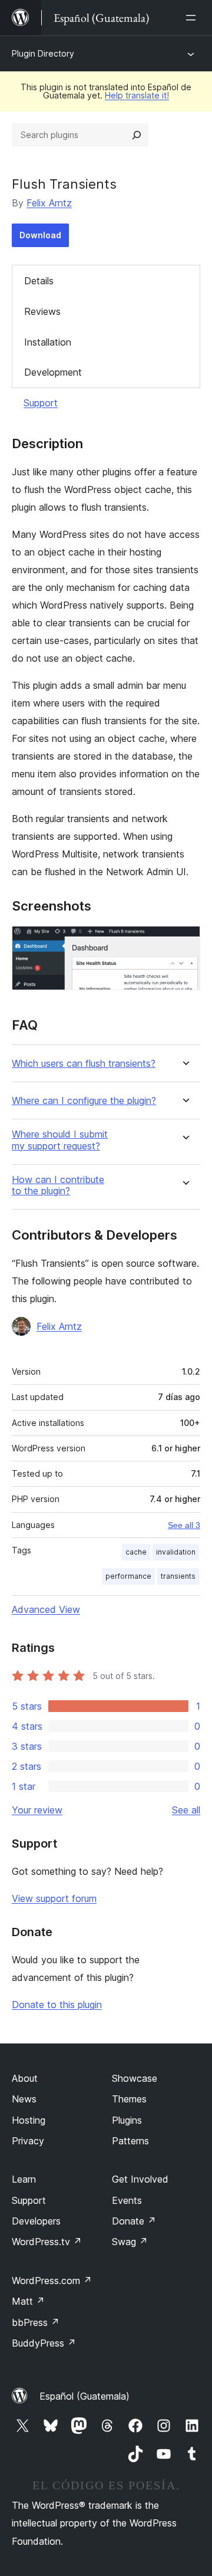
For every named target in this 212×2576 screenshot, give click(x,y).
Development (53, 372)
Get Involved (140, 2179)
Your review (37, 1810)
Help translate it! (137, 95)
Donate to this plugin (57, 2005)
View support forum (54, 1898)
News (24, 2099)
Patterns (130, 2141)
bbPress (36, 2322)
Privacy (28, 2141)
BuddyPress (44, 2343)
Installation (48, 342)
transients (178, 1576)
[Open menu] (193, 18)
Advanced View (46, 1609)
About (25, 2078)
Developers (36, 2221)
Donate (134, 2221)
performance (128, 1576)
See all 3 (184, 1525)
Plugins (127, 2120)
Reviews (42, 311)
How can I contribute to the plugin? (58, 1185)
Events (127, 2200)
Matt (28, 2301)
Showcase (135, 2078)
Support (41, 403)
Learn (24, 2179)
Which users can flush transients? (84, 1064)
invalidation (176, 1552)
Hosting (29, 2120)
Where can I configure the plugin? (84, 1101)
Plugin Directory (43, 53)
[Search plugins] (137, 135)
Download (40, 235)
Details (39, 281)
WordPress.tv (47, 2242)
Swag (130, 2242)
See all (186, 1810)
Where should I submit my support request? (60, 1140)
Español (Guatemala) (85, 2396)
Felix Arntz (49, 203)
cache (136, 1552)
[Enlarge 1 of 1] (184, 942)
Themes (129, 2099)
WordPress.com (52, 2281)
